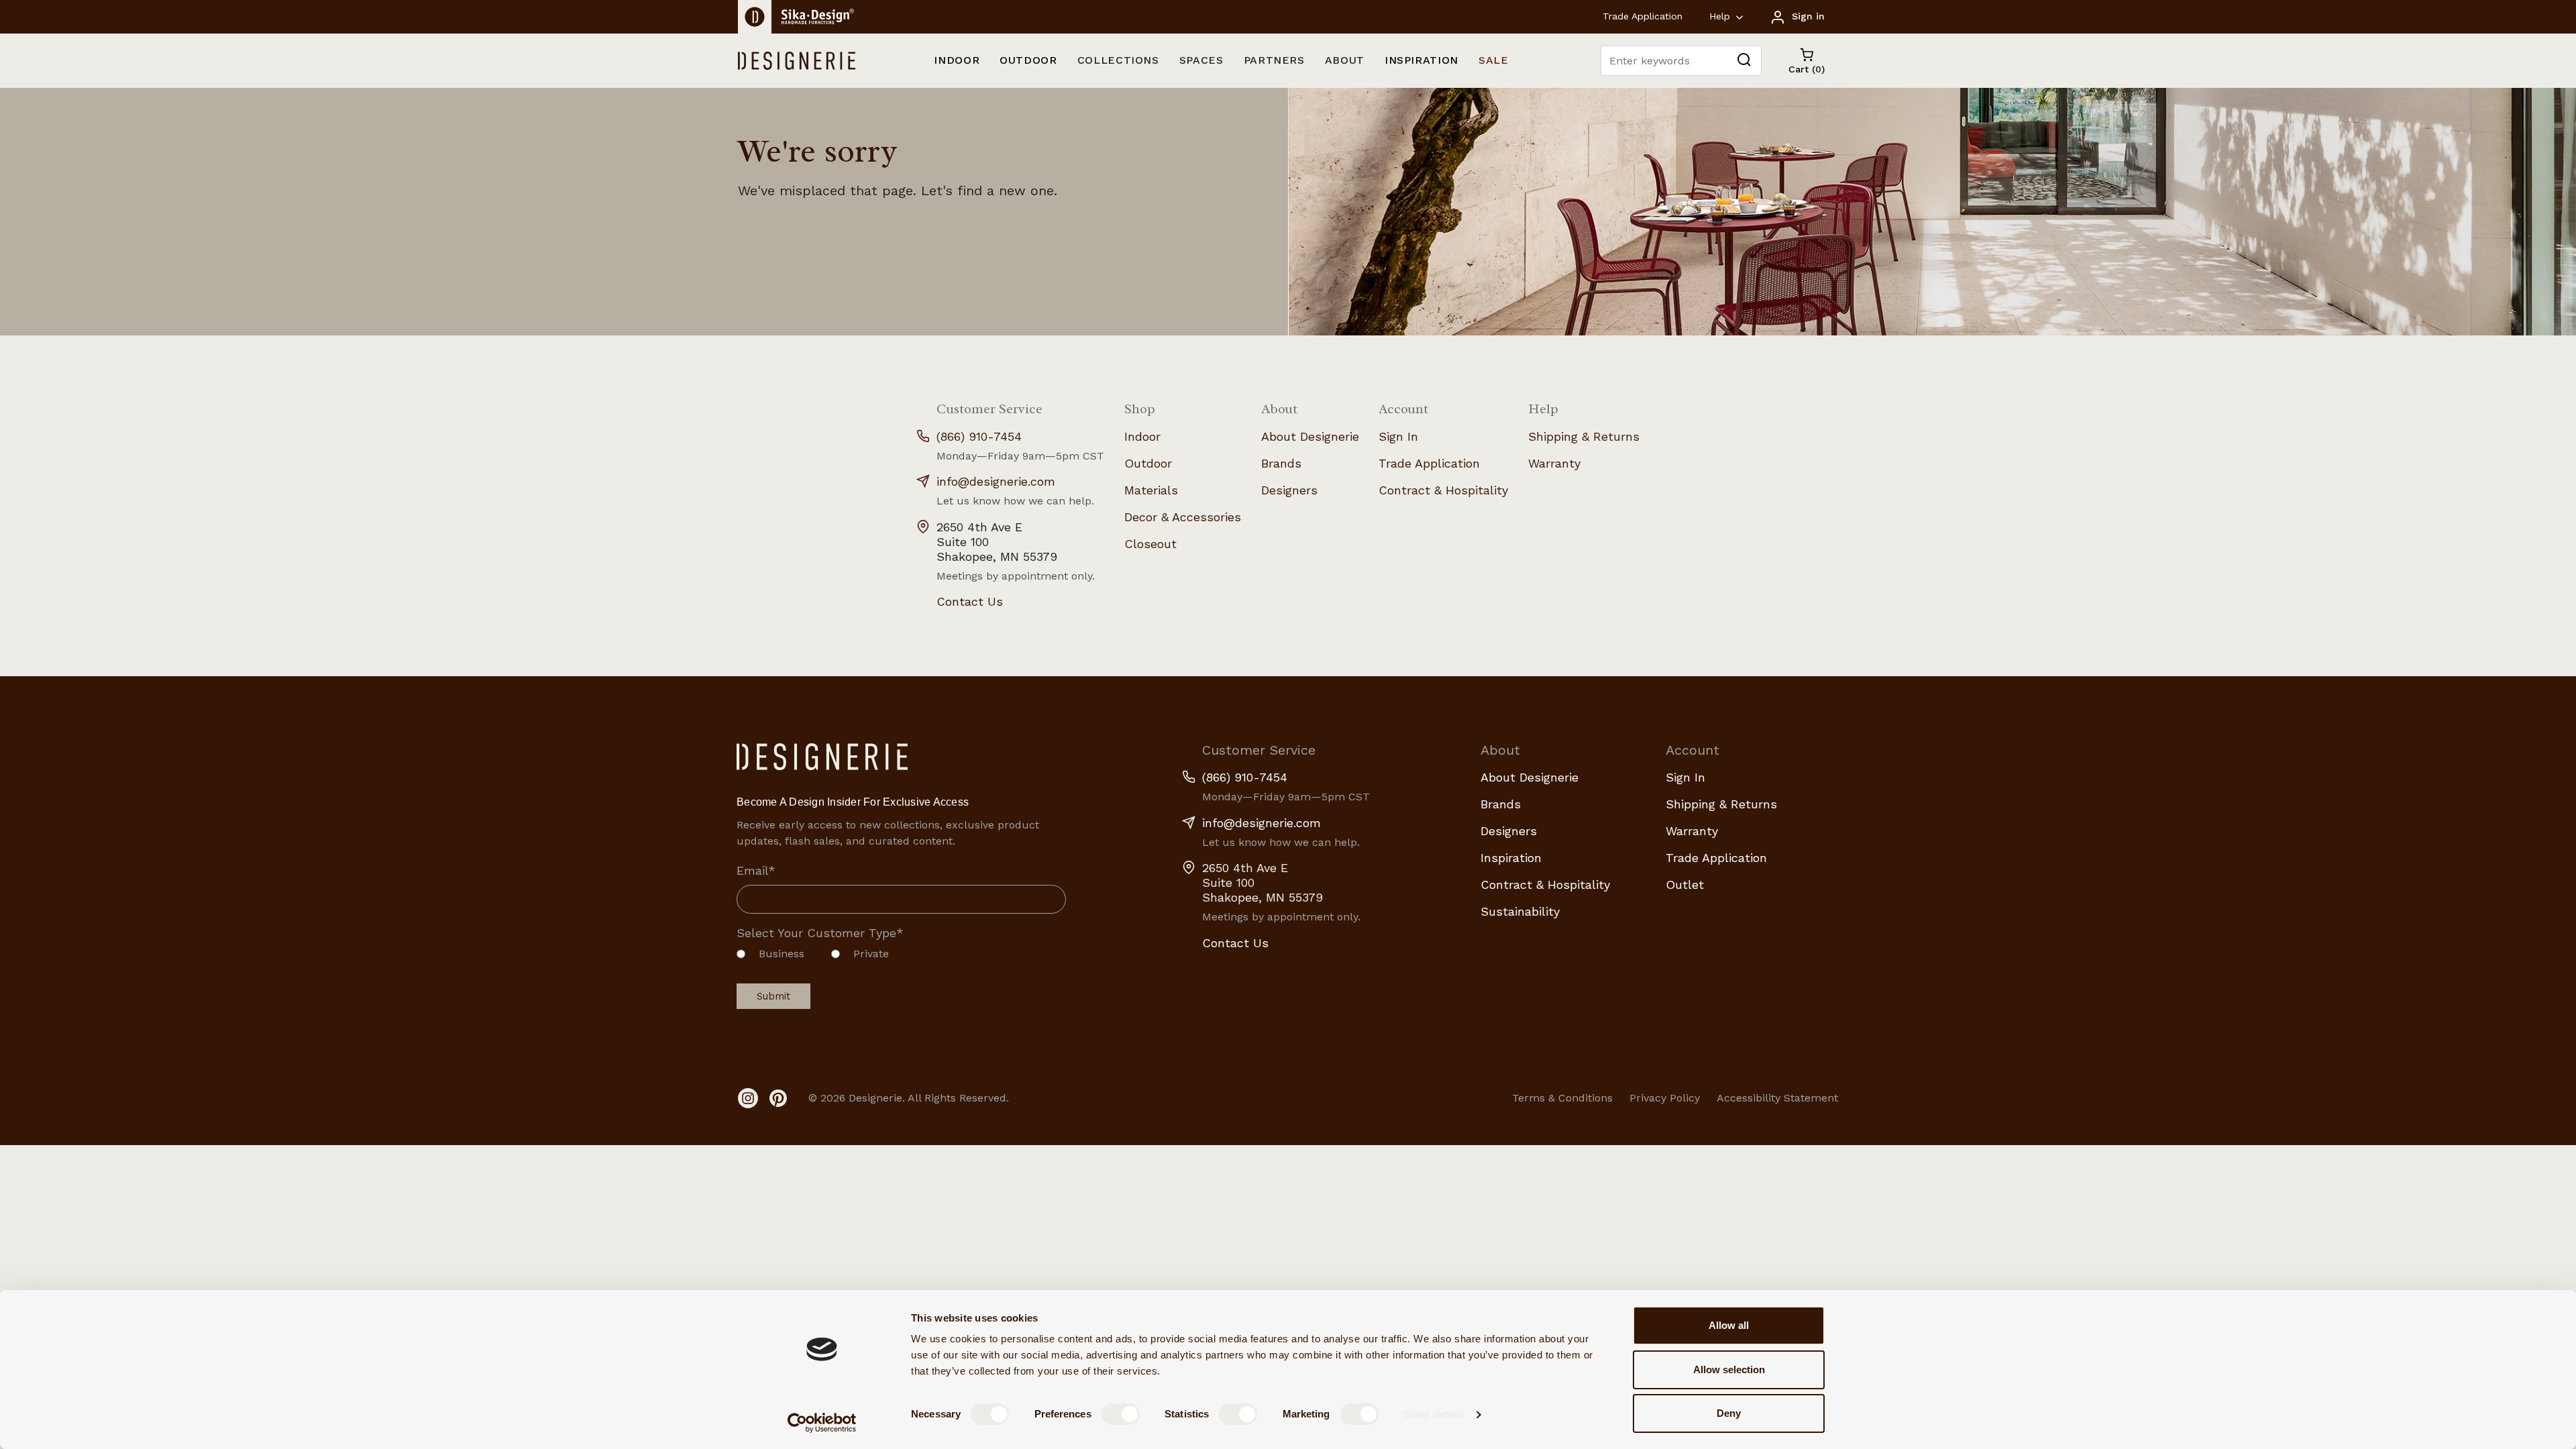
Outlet (1685, 884)
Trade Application (1643, 16)
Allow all (1729, 1325)
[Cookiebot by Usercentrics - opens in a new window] (822, 1423)
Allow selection (1729, 1370)
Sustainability (1520, 911)
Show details (1434, 1414)
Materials (1151, 490)
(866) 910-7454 (979, 436)
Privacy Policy (1665, 1098)
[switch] (1121, 1414)
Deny (1729, 1413)
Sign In (1398, 436)
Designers (1289, 490)
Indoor (1142, 436)
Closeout (1150, 544)
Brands (1281, 463)
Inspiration (1511, 858)
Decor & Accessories (1183, 517)
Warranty (1554, 463)
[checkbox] (901, 957)
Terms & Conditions (1562, 1098)
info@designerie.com (996, 481)
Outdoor (1148, 463)
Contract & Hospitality (1443, 490)
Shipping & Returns (1584, 436)
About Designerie (1310, 436)
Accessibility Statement (1777, 1098)
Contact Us (970, 601)
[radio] (770, 957)
